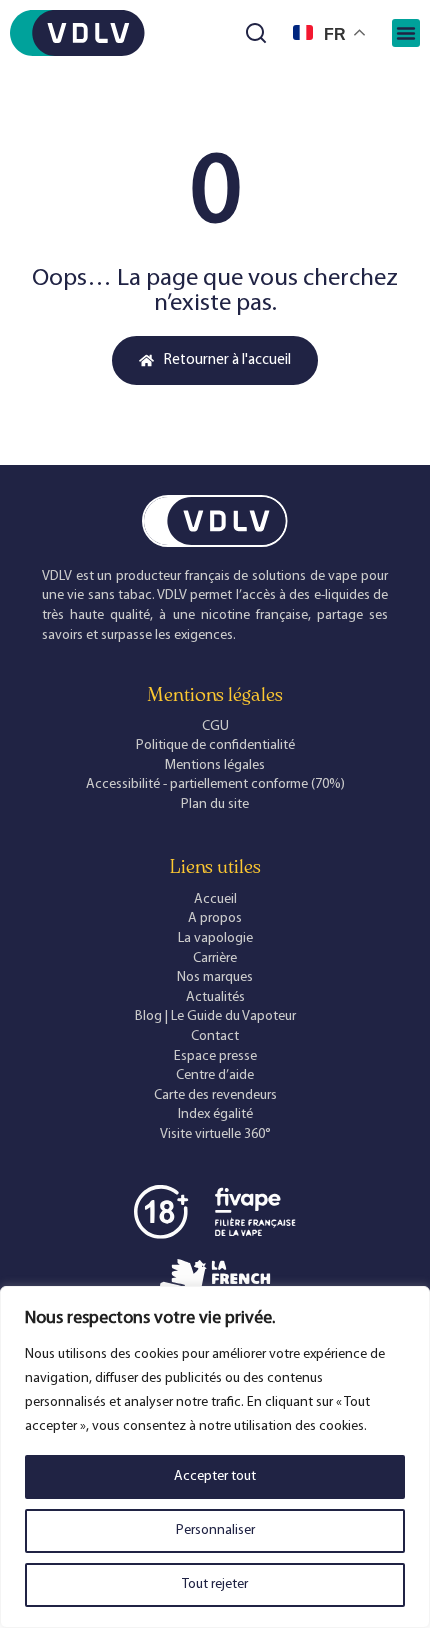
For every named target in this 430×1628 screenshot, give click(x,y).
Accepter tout (215, 1476)
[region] (215, 1457)
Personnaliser (215, 1530)
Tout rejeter (215, 1584)
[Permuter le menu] (406, 33)
